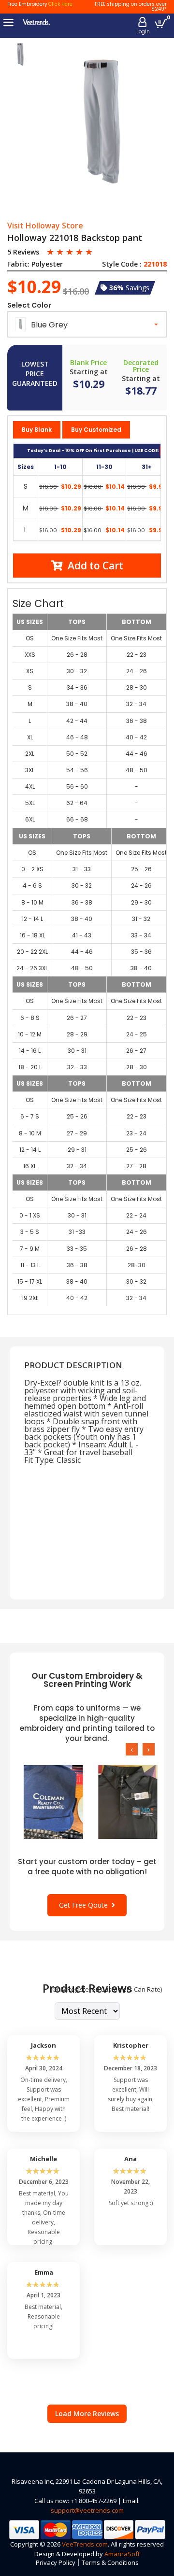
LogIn (143, 32)
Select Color (29, 305)
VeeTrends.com (85, 2544)
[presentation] (132, 1749)
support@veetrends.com (87, 2510)
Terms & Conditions (110, 2562)
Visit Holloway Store (45, 226)
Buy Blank (37, 430)
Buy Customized (96, 430)
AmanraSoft (122, 2554)
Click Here (60, 4)
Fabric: (18, 264)
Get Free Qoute (85, 1905)
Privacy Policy (56, 2562)
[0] (161, 23)
